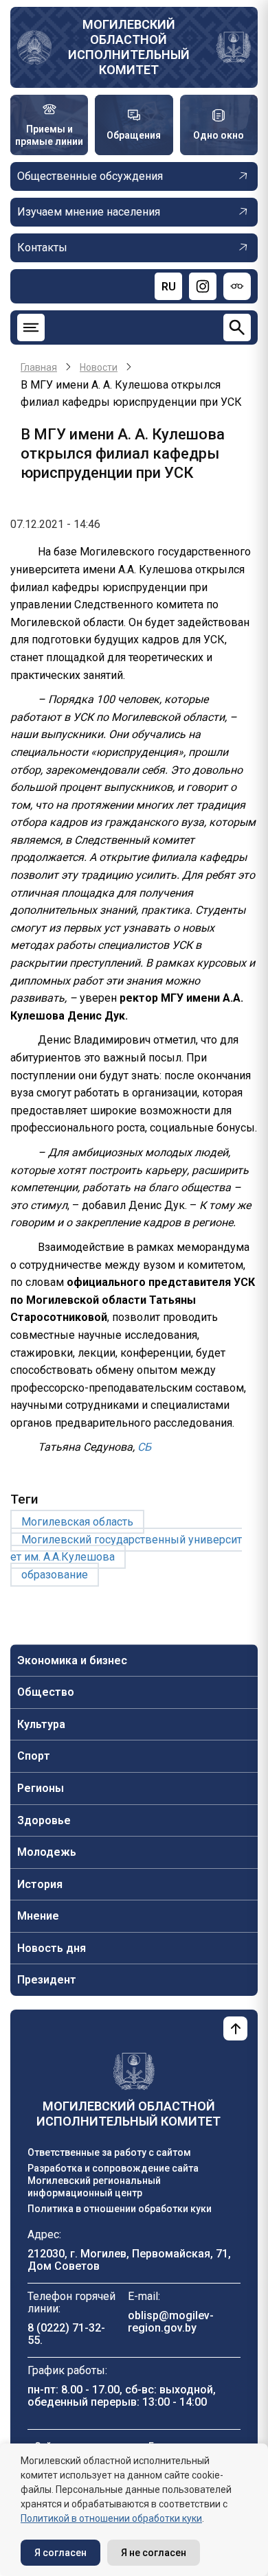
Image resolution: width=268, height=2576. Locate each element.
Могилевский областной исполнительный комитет (129, 47)
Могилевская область (77, 1522)
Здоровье (44, 1820)
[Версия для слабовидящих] (237, 286)
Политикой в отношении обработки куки (111, 2518)
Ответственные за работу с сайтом (109, 2152)
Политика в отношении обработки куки (120, 2209)
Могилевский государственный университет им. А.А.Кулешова (126, 1549)
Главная (39, 367)
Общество (46, 1692)
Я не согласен (154, 2553)
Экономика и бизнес (72, 1660)
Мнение (38, 1916)
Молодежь (47, 1852)
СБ (143, 1447)
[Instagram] (203, 286)
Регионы (41, 1788)
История (40, 1884)
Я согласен (60, 2553)
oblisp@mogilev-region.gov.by (171, 2322)
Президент (47, 1980)
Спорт (34, 1756)
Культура (41, 1724)
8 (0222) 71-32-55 (66, 2334)
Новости (99, 367)
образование (55, 1575)
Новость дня (52, 1948)
